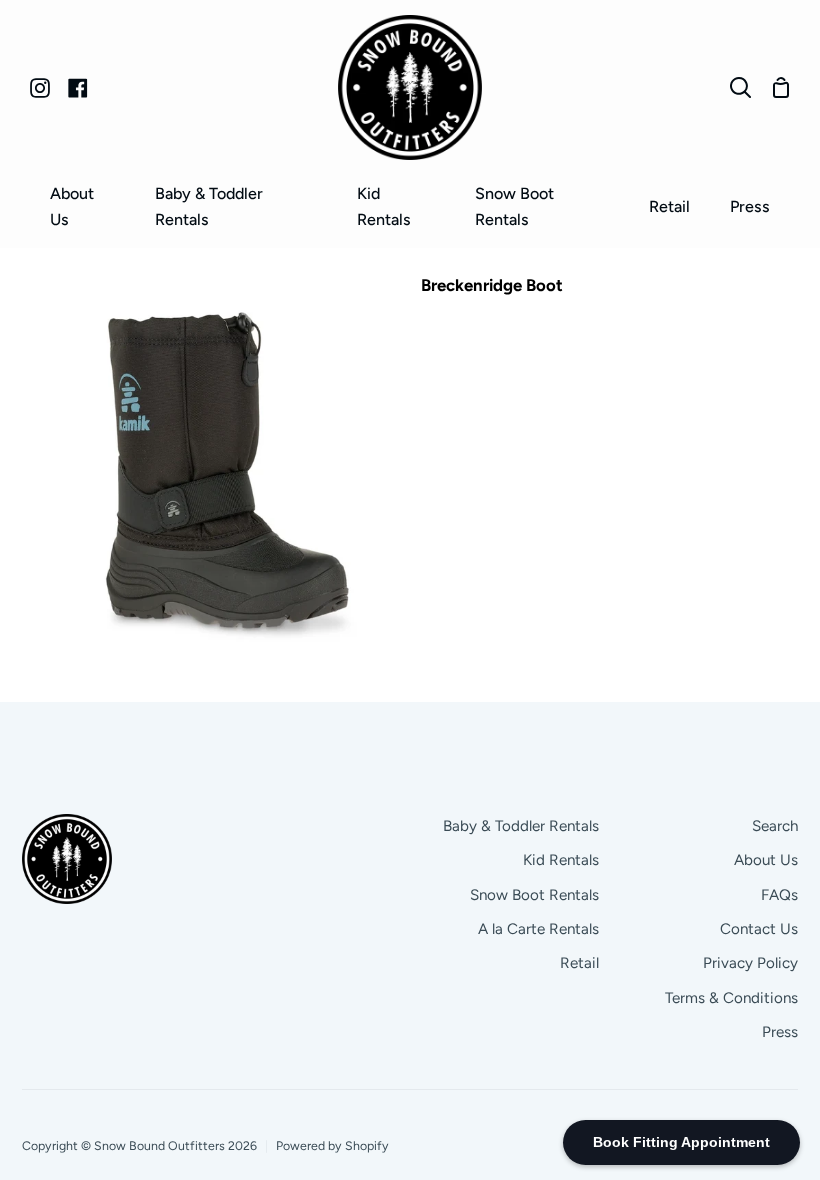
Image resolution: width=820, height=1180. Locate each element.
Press (780, 1032)
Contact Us (759, 929)
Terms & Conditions (731, 998)
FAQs (779, 895)
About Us (766, 860)
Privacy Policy (750, 963)
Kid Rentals (561, 860)
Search (775, 826)
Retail (579, 963)
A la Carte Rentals (538, 929)
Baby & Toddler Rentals (521, 826)
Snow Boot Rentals (534, 895)
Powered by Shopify (332, 1145)
